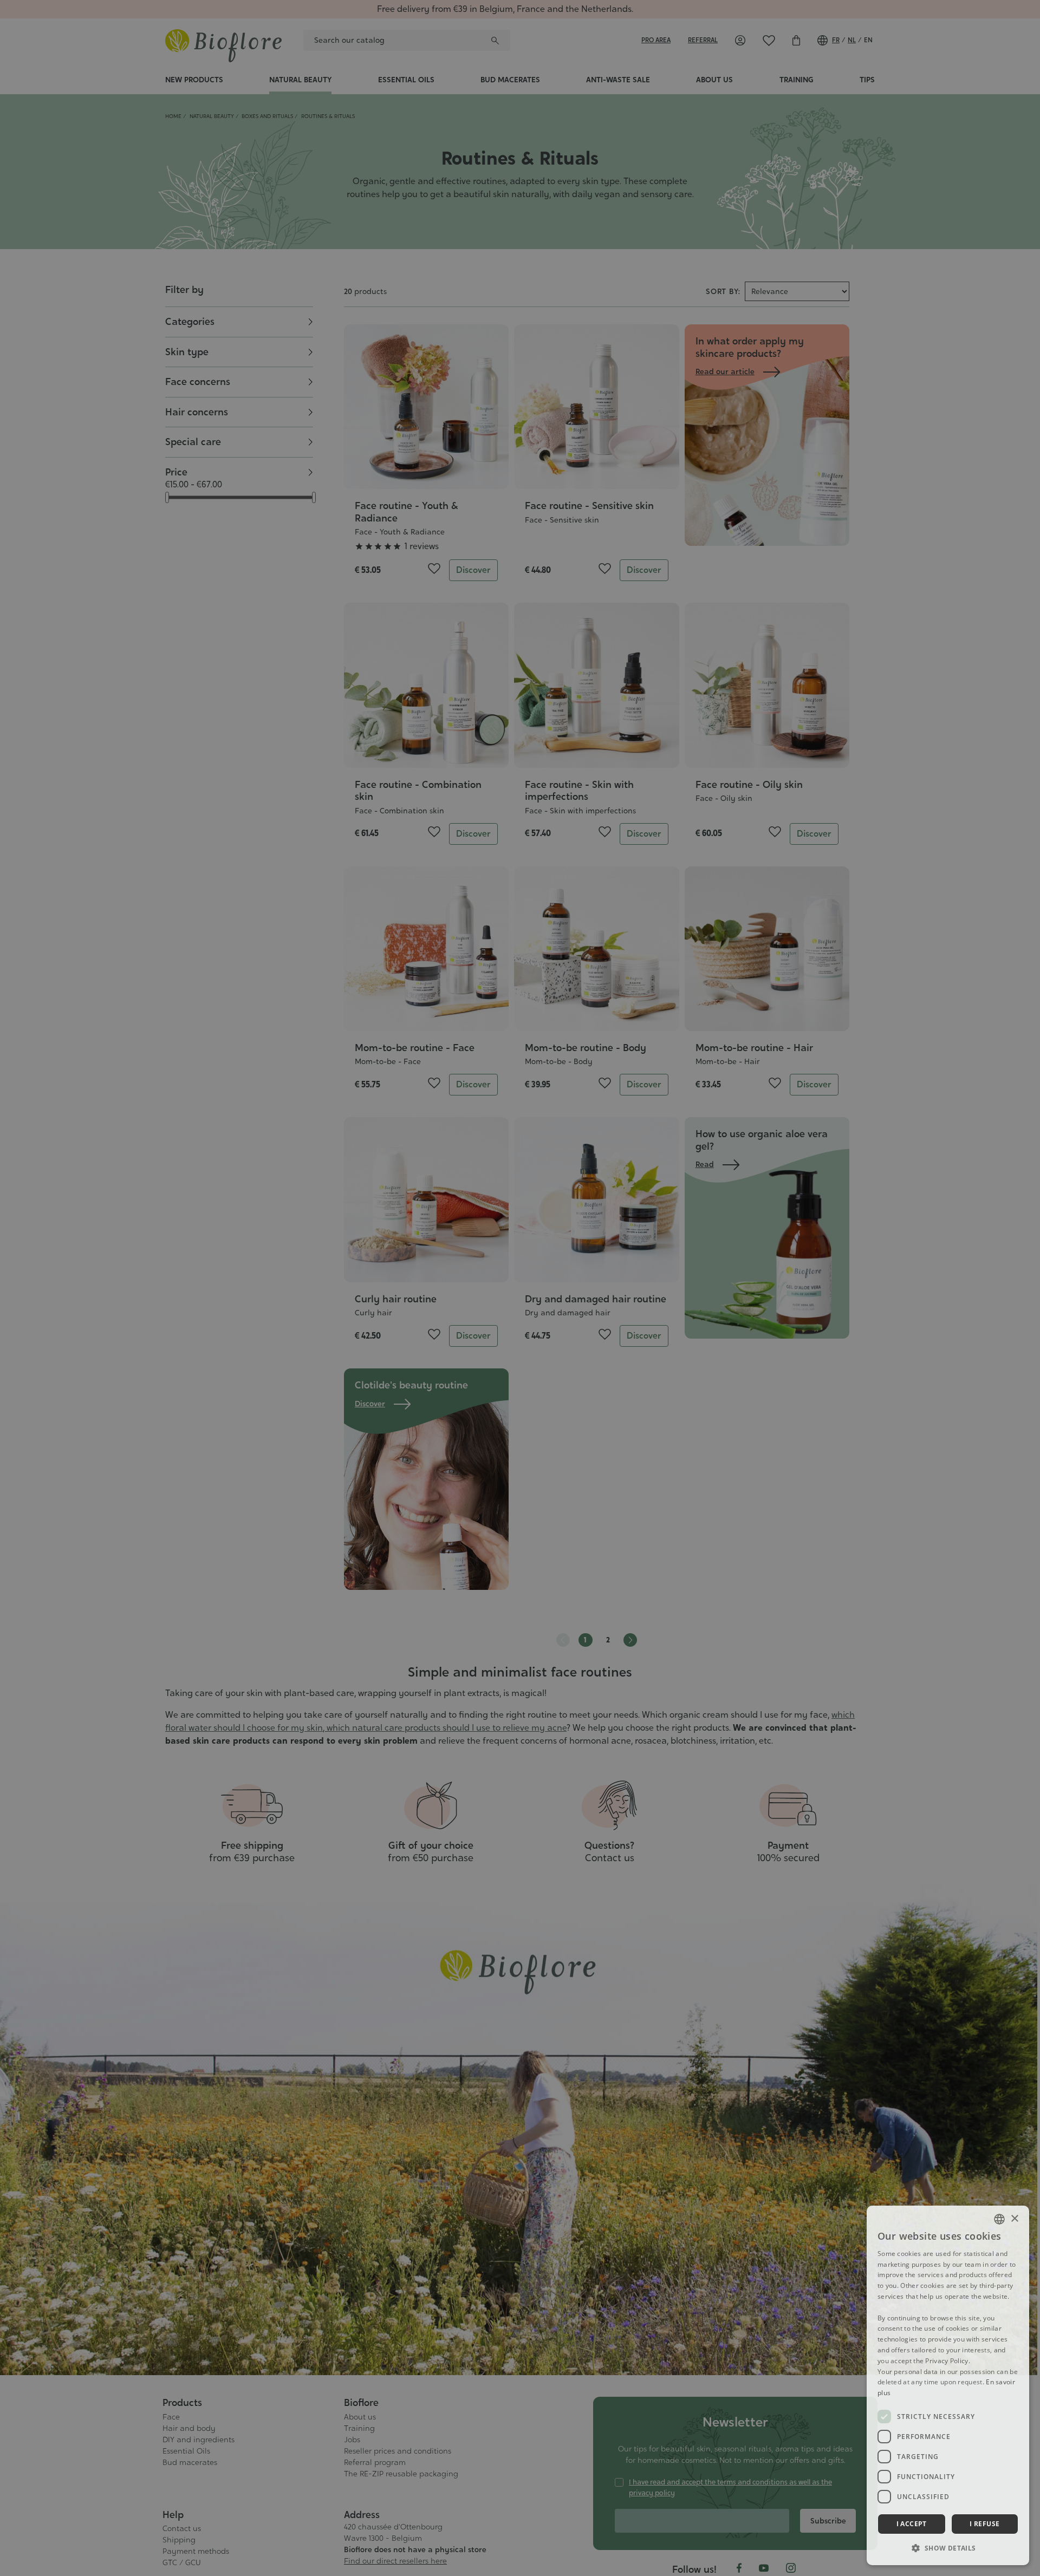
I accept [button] (912, 2524)
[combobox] (999, 2219)
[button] (948, 2548)
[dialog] (948, 2385)
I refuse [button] (984, 2524)
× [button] (1014, 2219)
